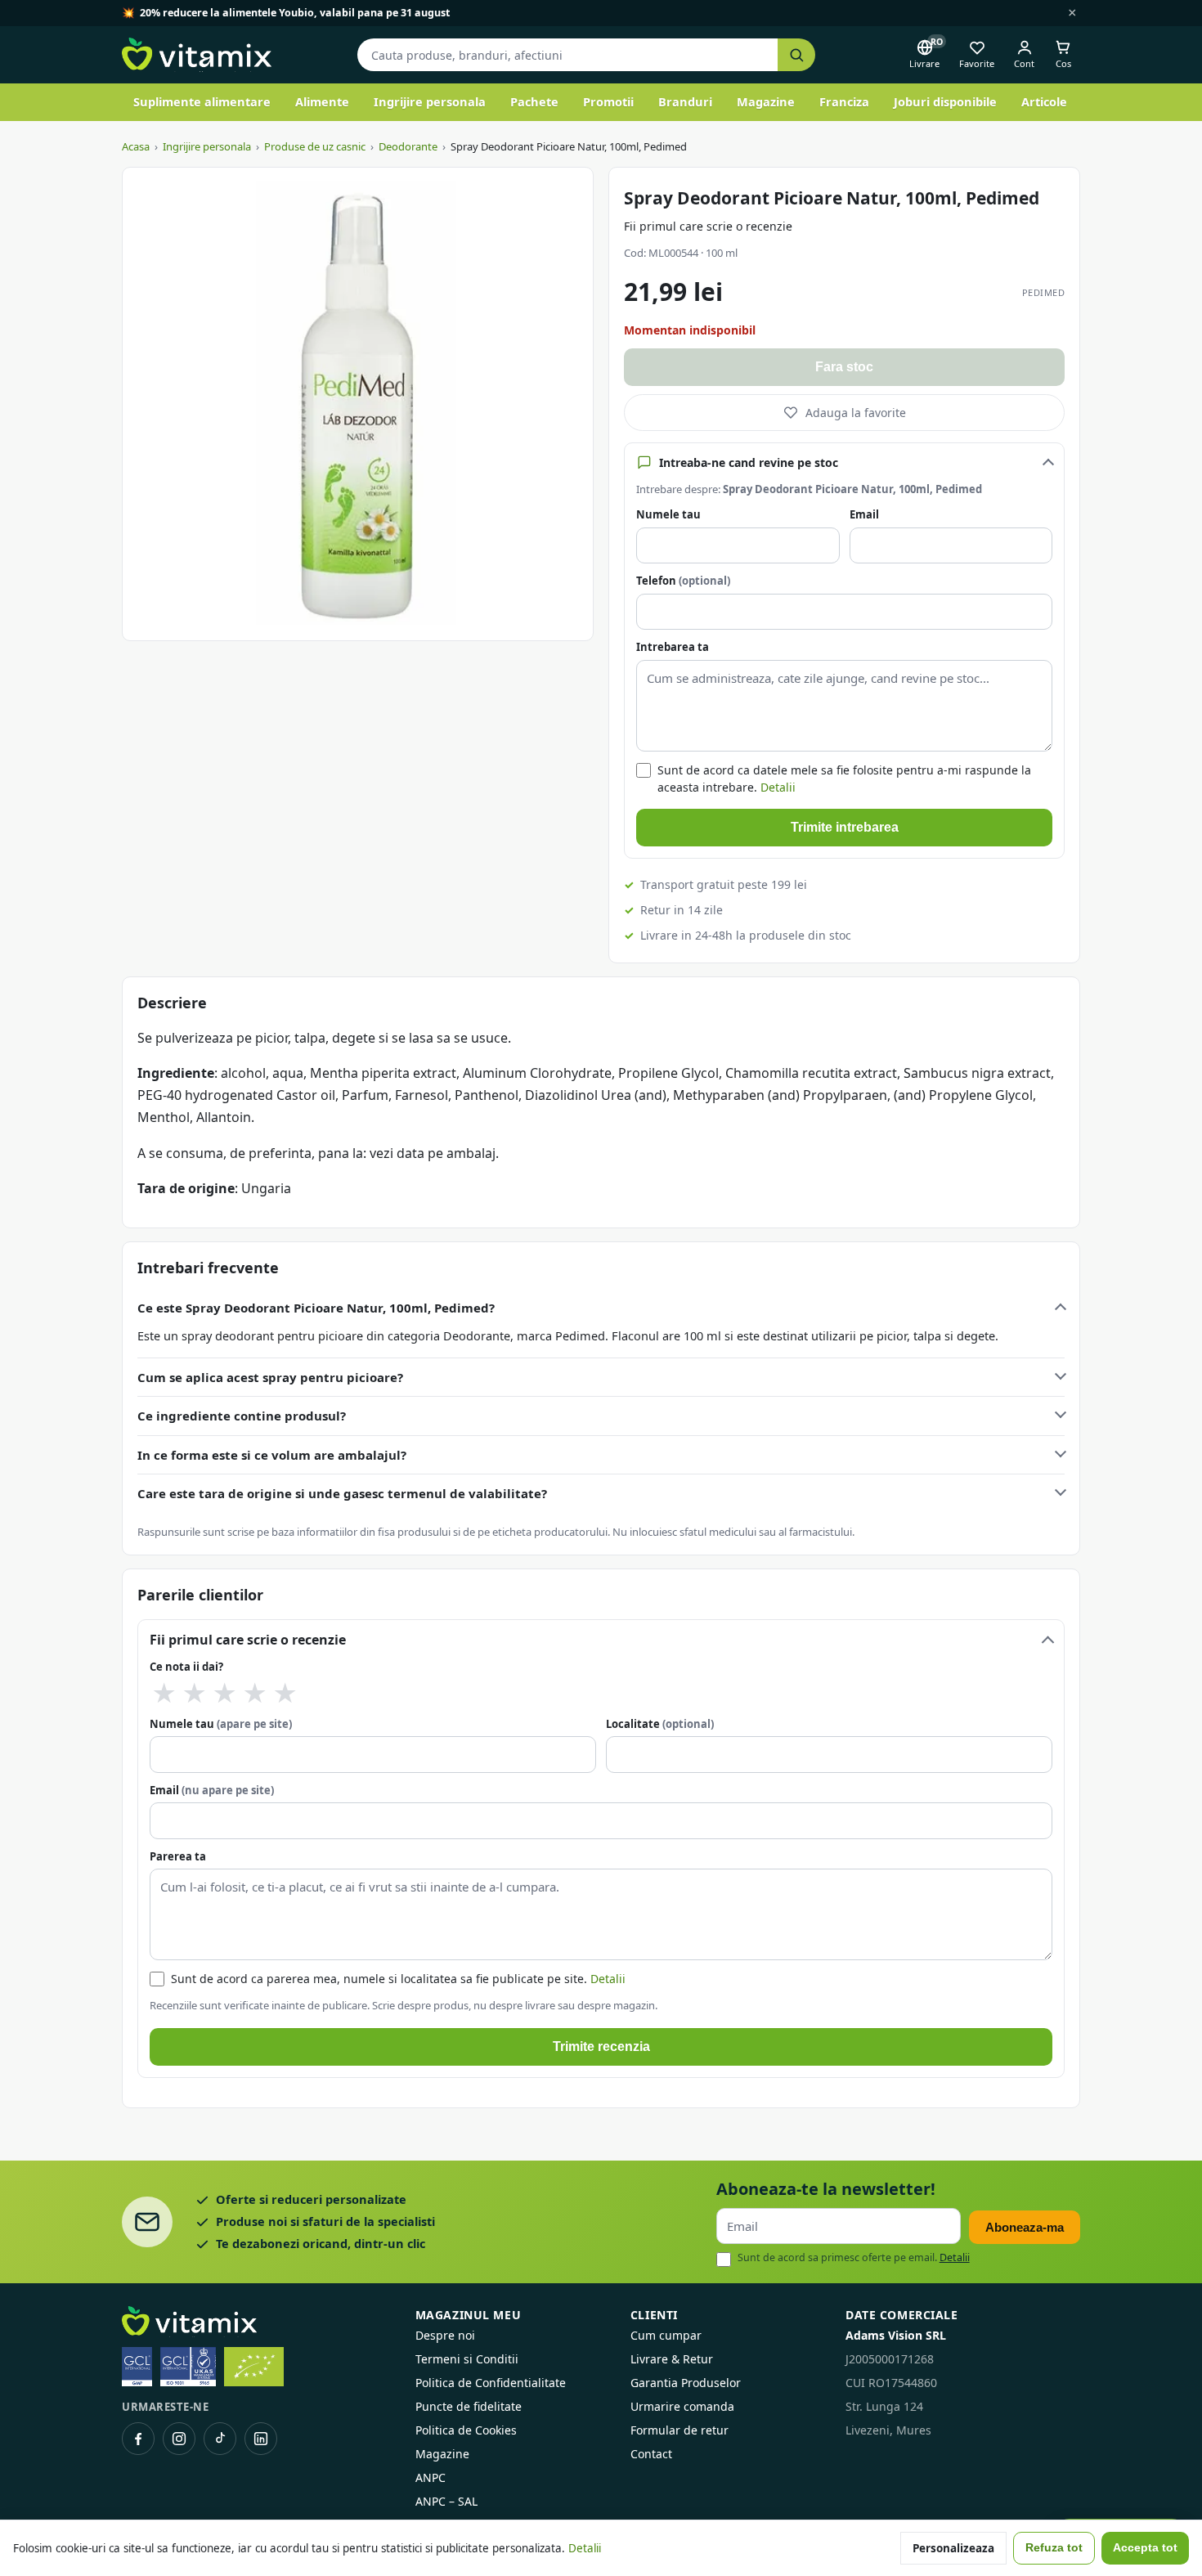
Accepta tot (1145, 2548)
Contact (651, 2454)
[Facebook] (138, 2439)
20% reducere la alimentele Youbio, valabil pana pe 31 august (295, 13)
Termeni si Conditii (467, 2359)
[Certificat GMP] (137, 2367)
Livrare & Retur (672, 2359)
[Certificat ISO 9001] (188, 2367)
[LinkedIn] (261, 2439)
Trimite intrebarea (845, 827)
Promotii (608, 101)
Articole (1044, 101)
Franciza (844, 101)
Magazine (766, 101)
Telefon (683, 581)
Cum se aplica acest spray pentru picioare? (270, 1377)
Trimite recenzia (601, 2046)
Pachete (534, 101)
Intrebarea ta (673, 647)
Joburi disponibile (945, 101)
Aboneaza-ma (1025, 2227)
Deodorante (408, 146)
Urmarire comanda (682, 2406)
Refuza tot (1054, 2548)
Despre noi (445, 2335)
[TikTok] (220, 2439)
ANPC (431, 2477)
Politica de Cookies (466, 2430)
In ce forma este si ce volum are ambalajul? (272, 1455)
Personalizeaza (953, 2548)
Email (864, 514)
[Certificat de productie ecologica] (254, 2367)
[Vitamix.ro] (197, 55)
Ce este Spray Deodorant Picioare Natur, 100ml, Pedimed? (316, 1308)
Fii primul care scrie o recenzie (708, 226)
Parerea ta (178, 1856)
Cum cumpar (666, 2335)
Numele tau (668, 514)
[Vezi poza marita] (358, 404)
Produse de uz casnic (315, 146)
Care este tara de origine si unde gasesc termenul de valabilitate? (342, 1493)
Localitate (660, 1724)
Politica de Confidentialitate (491, 2383)
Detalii (778, 787)
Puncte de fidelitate (469, 2406)
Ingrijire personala (430, 101)
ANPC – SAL (446, 2501)
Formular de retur (679, 2430)
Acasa (136, 146)
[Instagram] (179, 2439)
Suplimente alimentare (202, 101)
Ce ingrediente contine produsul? (242, 1416)
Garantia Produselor (686, 2383)
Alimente (322, 101)
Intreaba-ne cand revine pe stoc (749, 462)
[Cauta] (796, 55)
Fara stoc (844, 367)
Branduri (685, 101)
